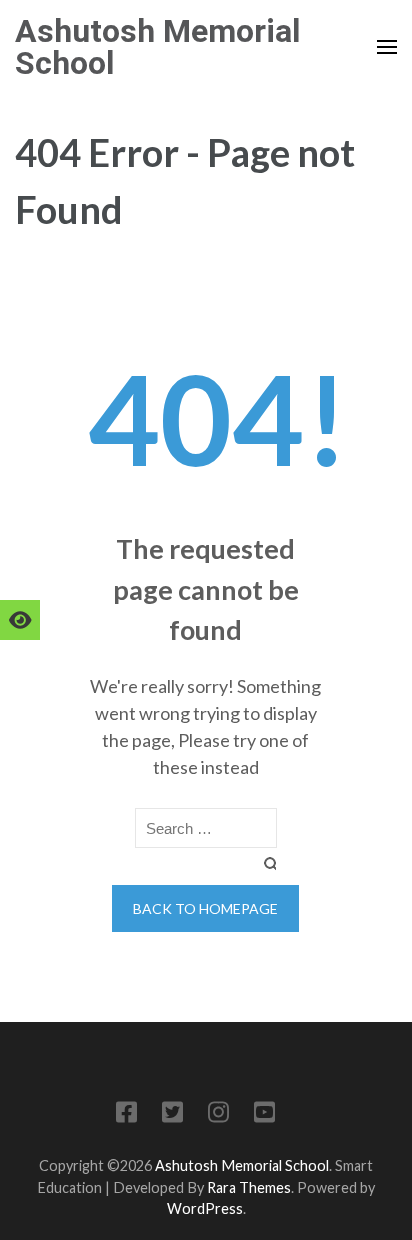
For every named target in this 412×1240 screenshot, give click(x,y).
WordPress (205, 1208)
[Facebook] (126, 1115)
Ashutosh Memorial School (157, 47)
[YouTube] (264, 1115)
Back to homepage (205, 908)
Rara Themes (249, 1187)
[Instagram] (218, 1115)
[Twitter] (172, 1115)
